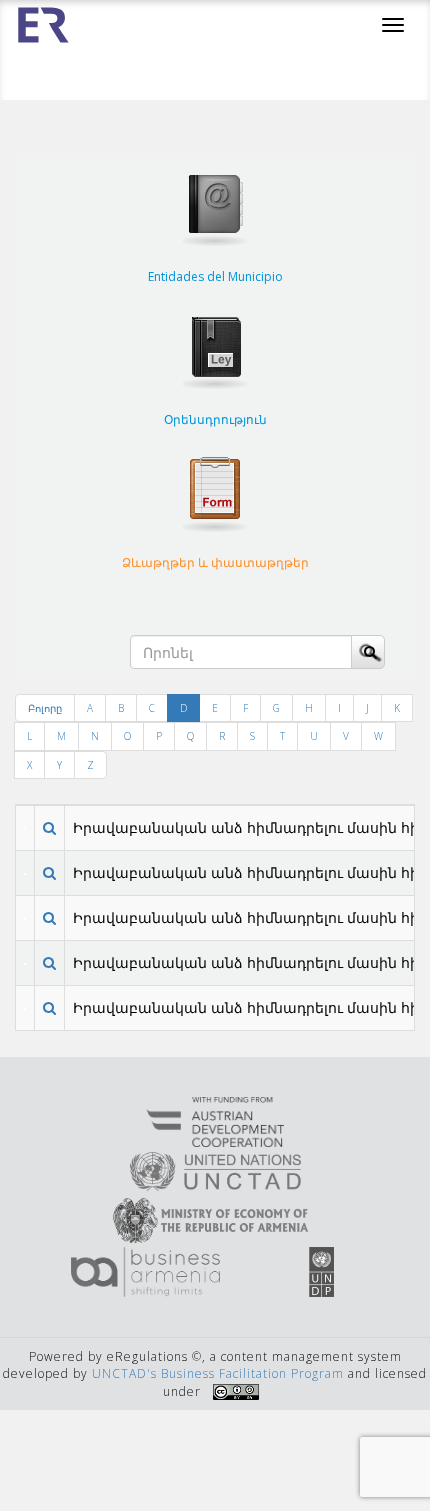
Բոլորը (45, 708)
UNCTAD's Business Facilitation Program (218, 1373)
